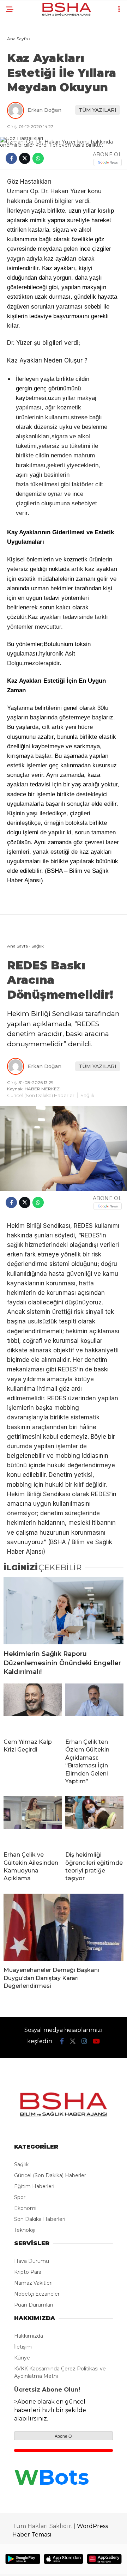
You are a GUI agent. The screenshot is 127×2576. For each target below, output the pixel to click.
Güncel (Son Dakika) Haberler (41, 1095)
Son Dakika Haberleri (40, 2219)
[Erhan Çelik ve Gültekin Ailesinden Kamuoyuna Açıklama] (33, 1821)
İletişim (23, 2347)
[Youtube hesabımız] (96, 2041)
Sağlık (87, 1095)
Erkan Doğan (44, 110)
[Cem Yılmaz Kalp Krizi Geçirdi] (33, 1708)
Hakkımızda (29, 2336)
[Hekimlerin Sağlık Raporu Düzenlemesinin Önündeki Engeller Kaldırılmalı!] (64, 1611)
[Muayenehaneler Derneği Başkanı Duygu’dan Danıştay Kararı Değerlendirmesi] (64, 1927)
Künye (22, 2358)
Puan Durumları (34, 2305)
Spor (20, 2197)
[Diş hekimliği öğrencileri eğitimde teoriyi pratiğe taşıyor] (94, 1821)
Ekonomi (25, 2208)
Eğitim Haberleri (34, 2186)
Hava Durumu (32, 2261)
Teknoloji (25, 2230)
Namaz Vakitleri (33, 2283)
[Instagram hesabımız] (84, 2041)
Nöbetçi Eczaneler (37, 2294)
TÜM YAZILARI (98, 110)
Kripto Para (28, 2272)
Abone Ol (64, 2436)
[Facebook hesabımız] (62, 2041)
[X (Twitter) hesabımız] (73, 2041)
